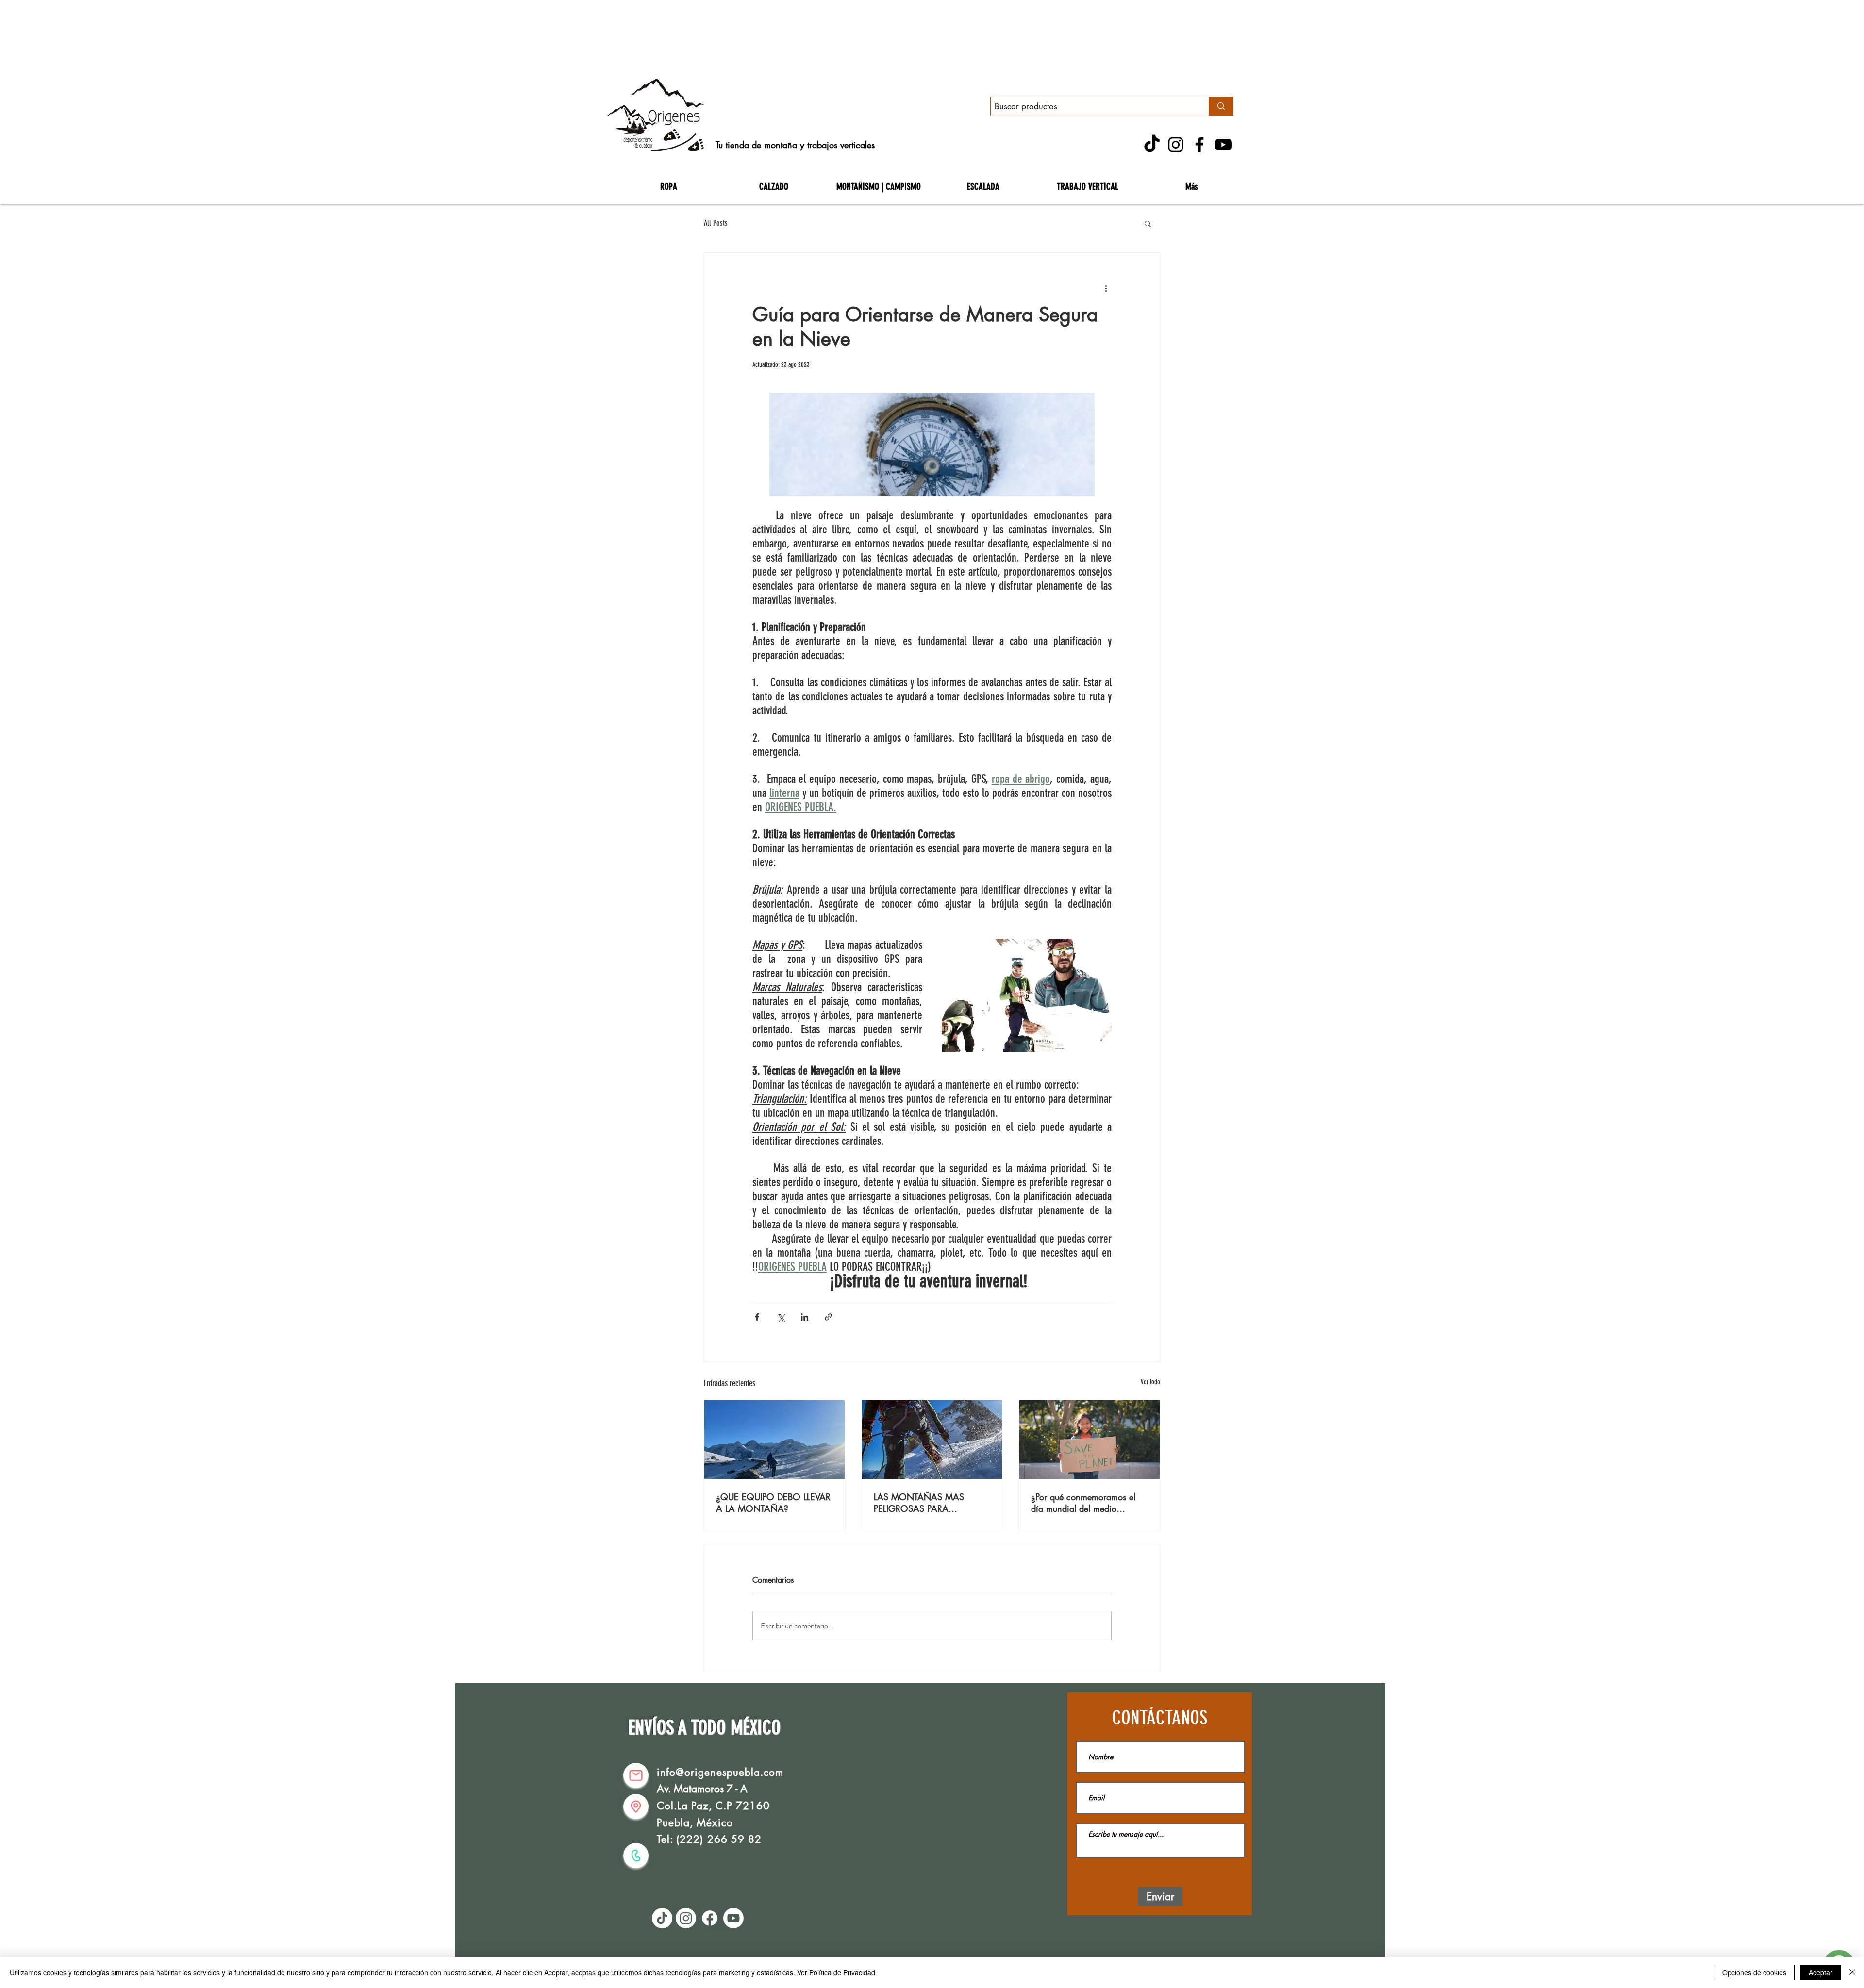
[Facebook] (1199, 145)
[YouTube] (1223, 145)
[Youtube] (733, 1918)
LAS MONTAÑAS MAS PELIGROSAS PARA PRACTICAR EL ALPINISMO (926, 1503)
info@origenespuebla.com (720, 1772)
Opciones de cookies (1754, 1972)
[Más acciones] (1106, 288)
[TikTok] (1152, 145)
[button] (1148, 223)
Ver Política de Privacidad (836, 1972)
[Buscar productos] (1221, 106)
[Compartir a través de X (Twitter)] (781, 1317)
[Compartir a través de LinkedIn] (805, 1317)
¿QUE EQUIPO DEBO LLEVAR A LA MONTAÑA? (773, 1503)
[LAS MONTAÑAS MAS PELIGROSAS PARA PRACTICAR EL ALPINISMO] (932, 1440)
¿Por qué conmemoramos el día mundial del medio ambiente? (1083, 1503)
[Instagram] (1176, 145)
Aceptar (1821, 1972)
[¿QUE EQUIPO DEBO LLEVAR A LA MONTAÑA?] (774, 1440)
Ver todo (1150, 1382)
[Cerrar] (1852, 1972)
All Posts (716, 223)
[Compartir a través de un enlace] (828, 1317)
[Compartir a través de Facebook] (757, 1317)
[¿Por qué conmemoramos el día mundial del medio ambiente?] (1090, 1440)
